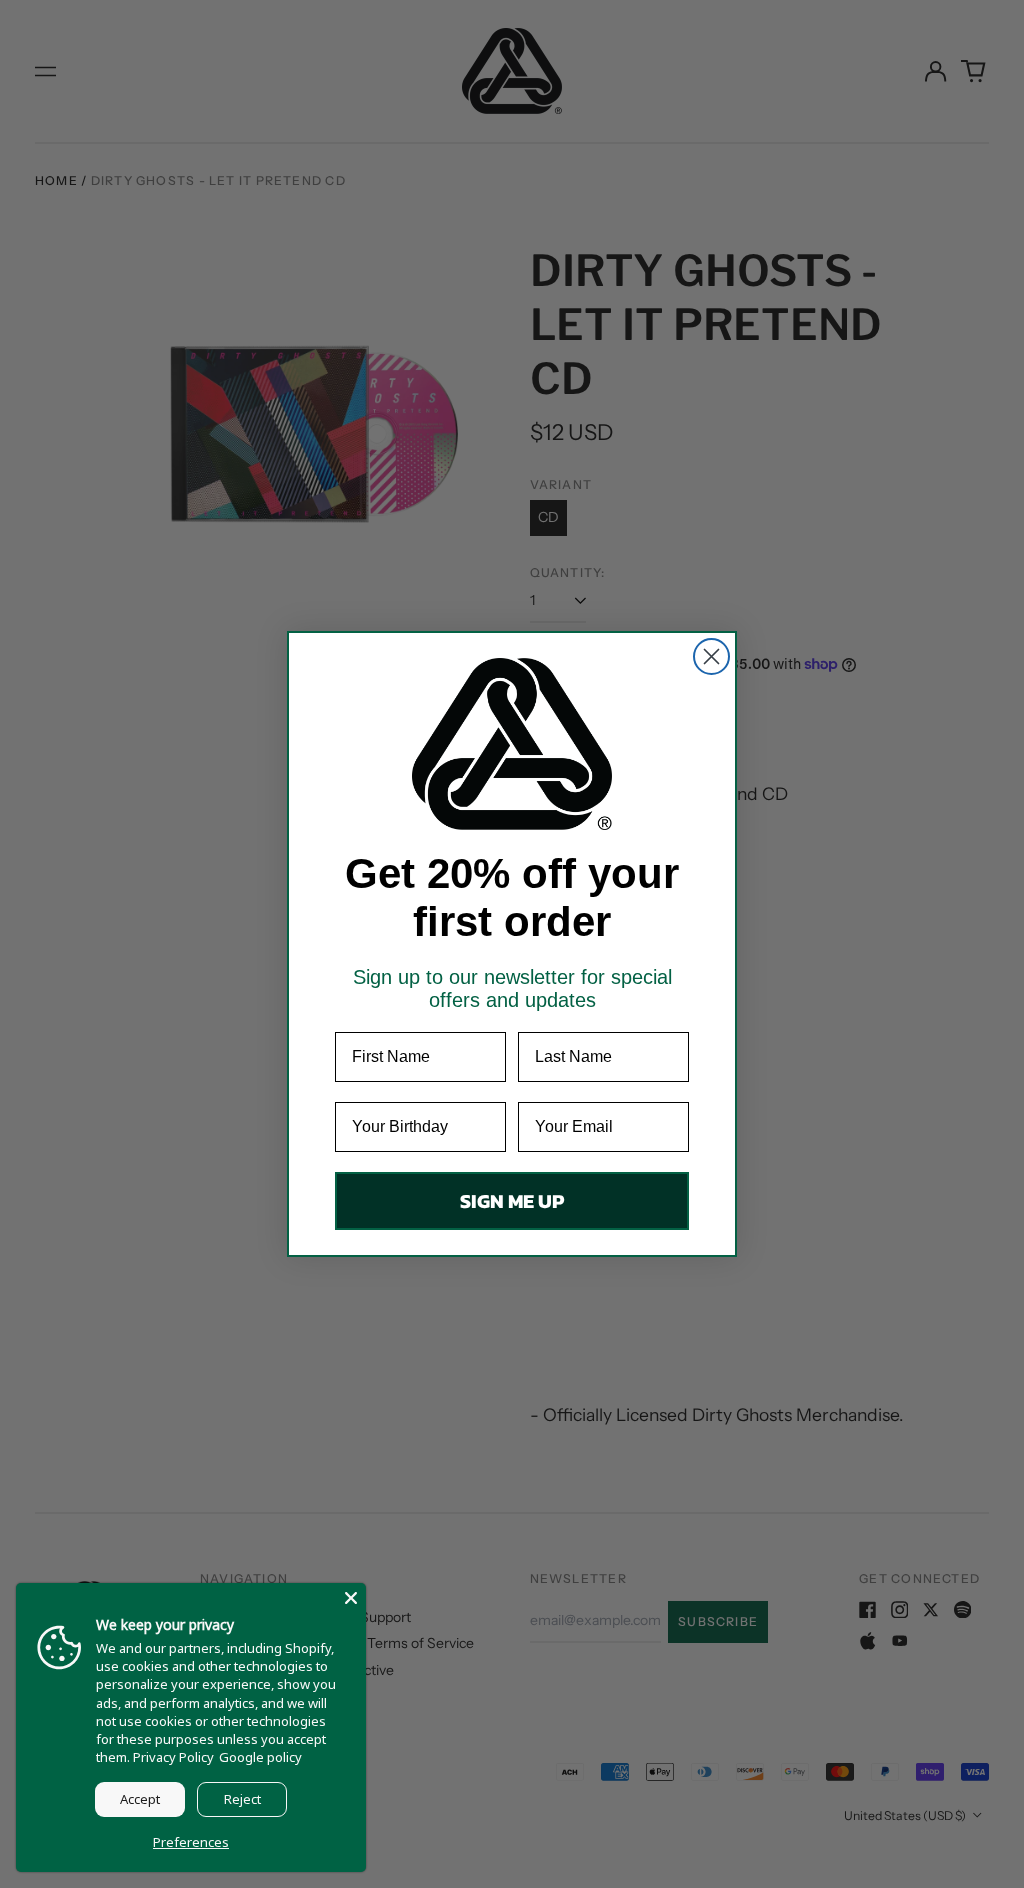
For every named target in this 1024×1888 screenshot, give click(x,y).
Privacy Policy (173, 1757)
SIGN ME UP (512, 1201)
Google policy (260, 1757)
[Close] (351, 1598)
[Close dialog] (711, 656)
